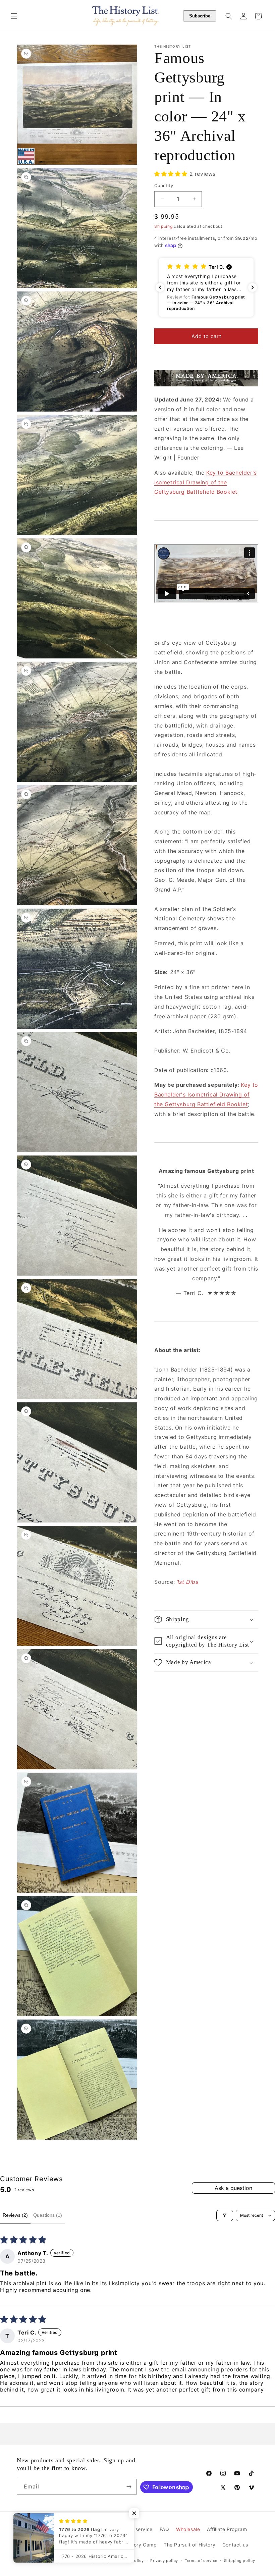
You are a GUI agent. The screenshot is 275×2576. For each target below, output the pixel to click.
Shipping (163, 226)
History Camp (141, 2545)
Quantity (164, 185)
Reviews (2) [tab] (15, 2215)
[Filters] (225, 2215)
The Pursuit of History (189, 2545)
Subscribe (200, 16)
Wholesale (188, 2529)
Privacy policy (164, 2561)
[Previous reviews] (160, 287)
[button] (14, 16)
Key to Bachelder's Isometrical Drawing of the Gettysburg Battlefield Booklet (206, 482)
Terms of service (201, 2561)
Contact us (235, 2545)
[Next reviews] (253, 287)
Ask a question (233, 2188)
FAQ (164, 2529)
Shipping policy (240, 2561)
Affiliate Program (227, 2529)
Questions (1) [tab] (48, 2215)
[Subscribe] (129, 2487)
